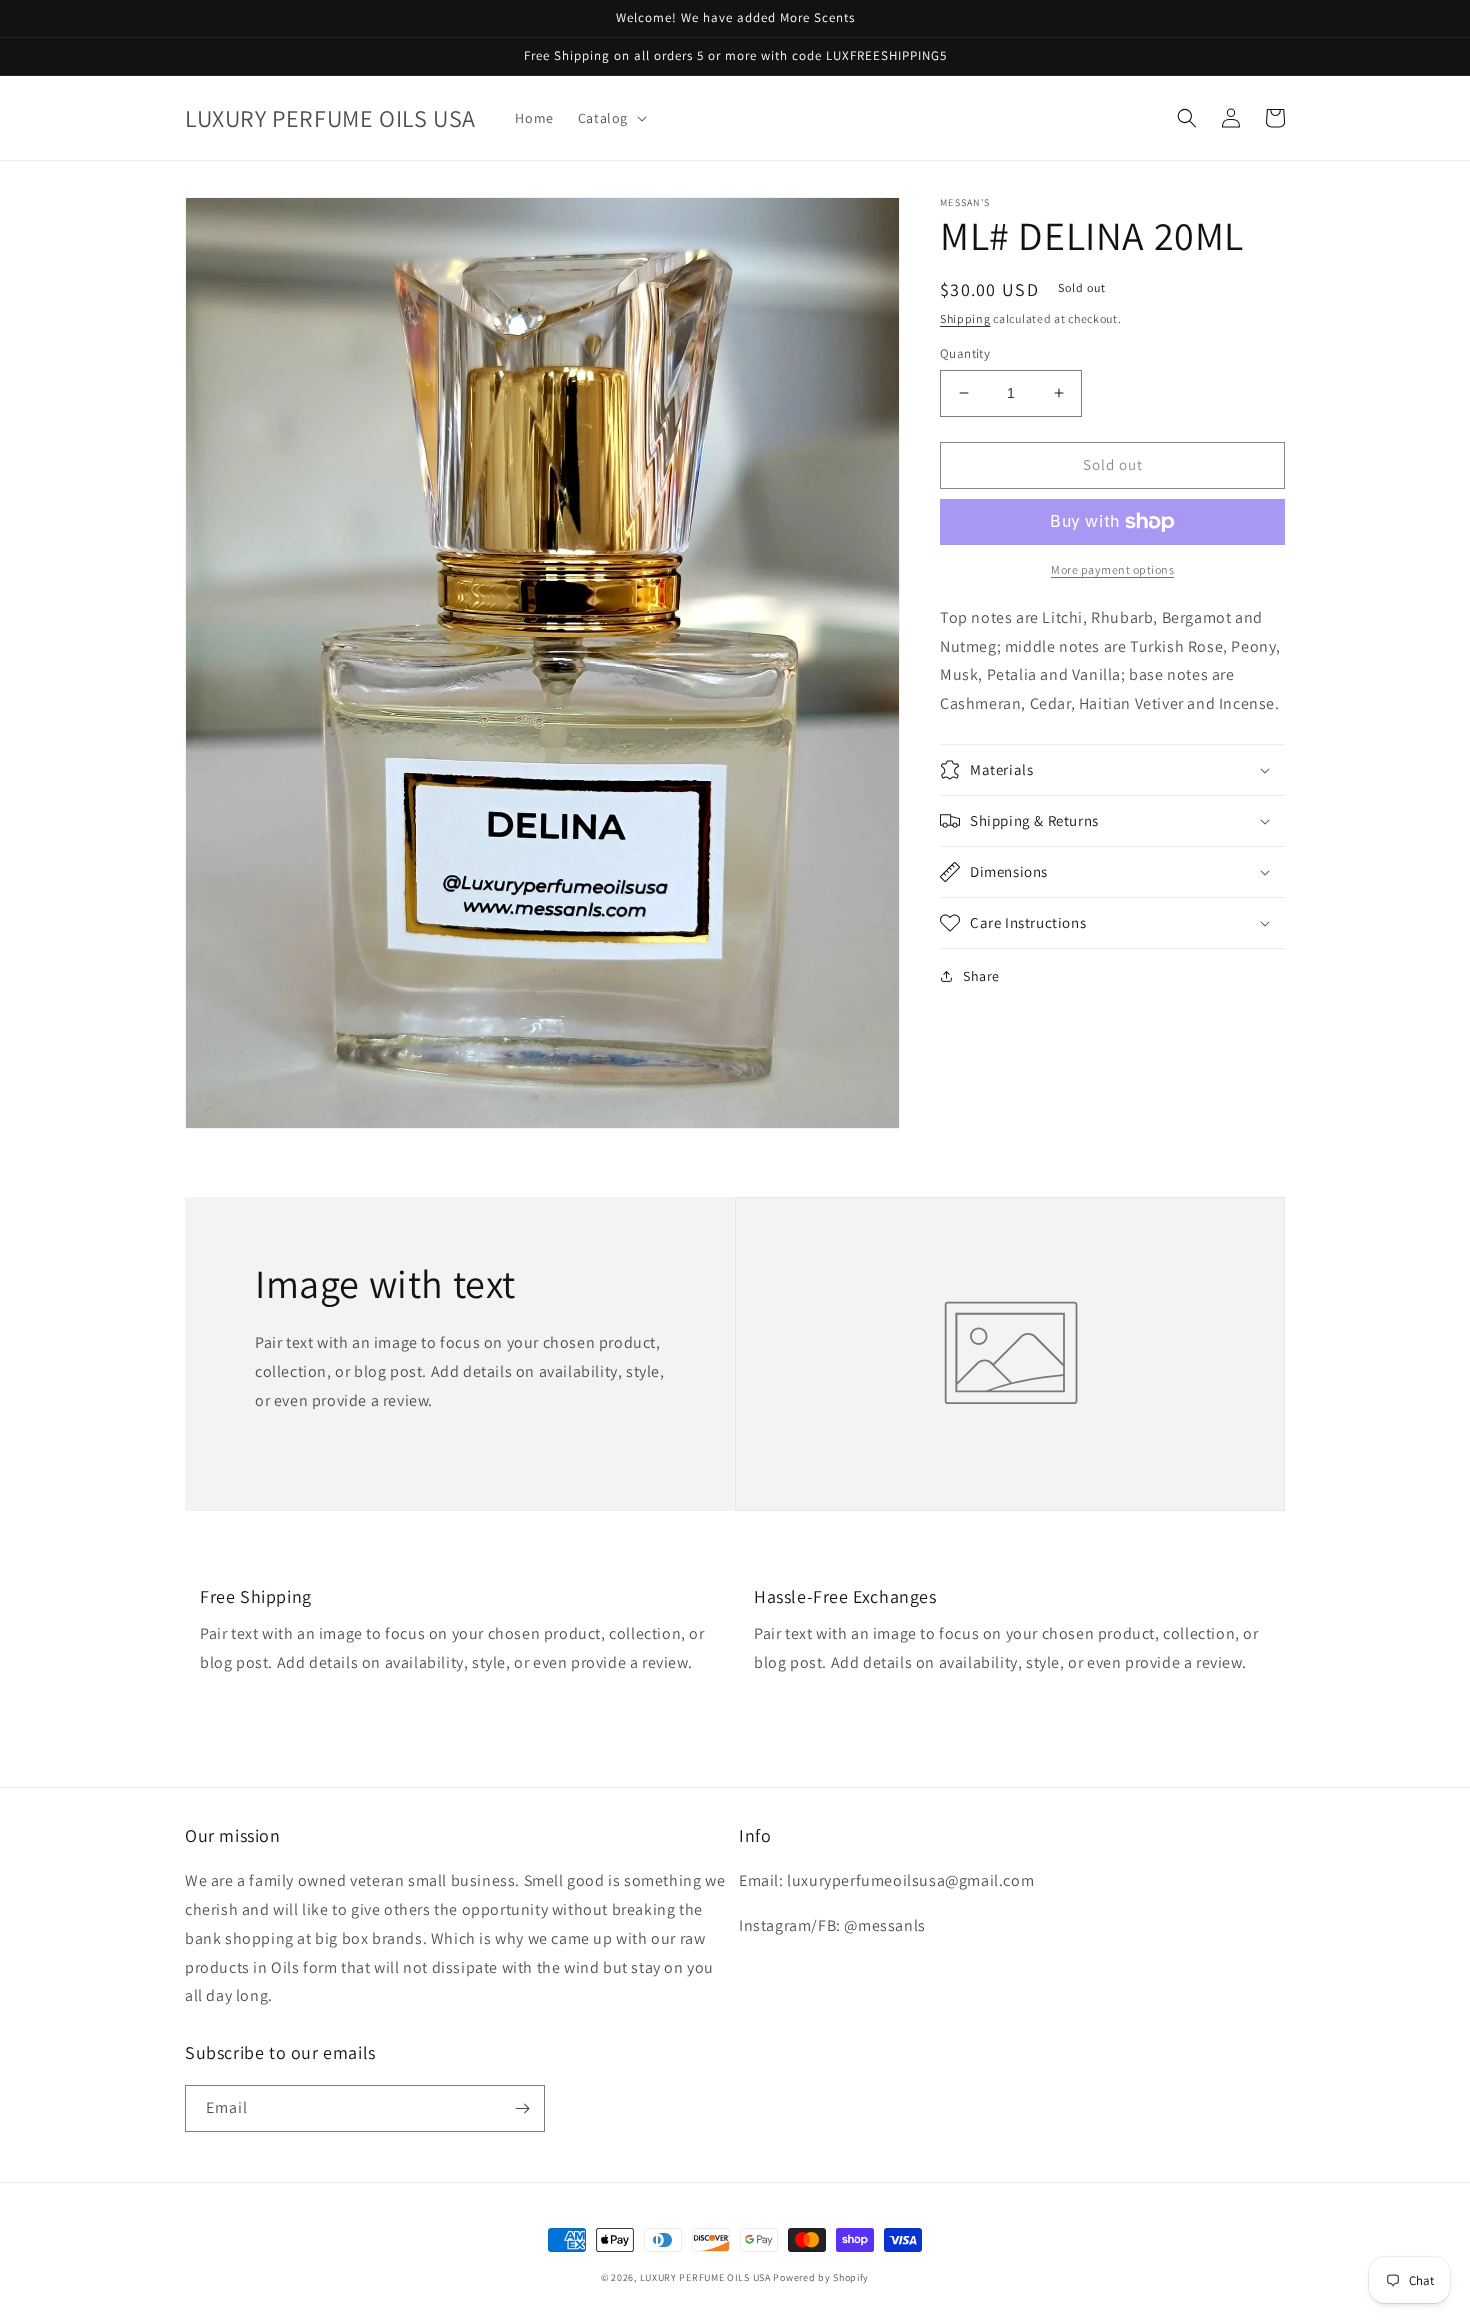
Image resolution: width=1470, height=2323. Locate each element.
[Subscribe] (522, 2108)
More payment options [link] (1112, 569)
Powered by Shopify (821, 2277)
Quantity (965, 353)
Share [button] (981, 976)
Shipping (965, 318)
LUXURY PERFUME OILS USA (705, 2277)
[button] (610, 118)
